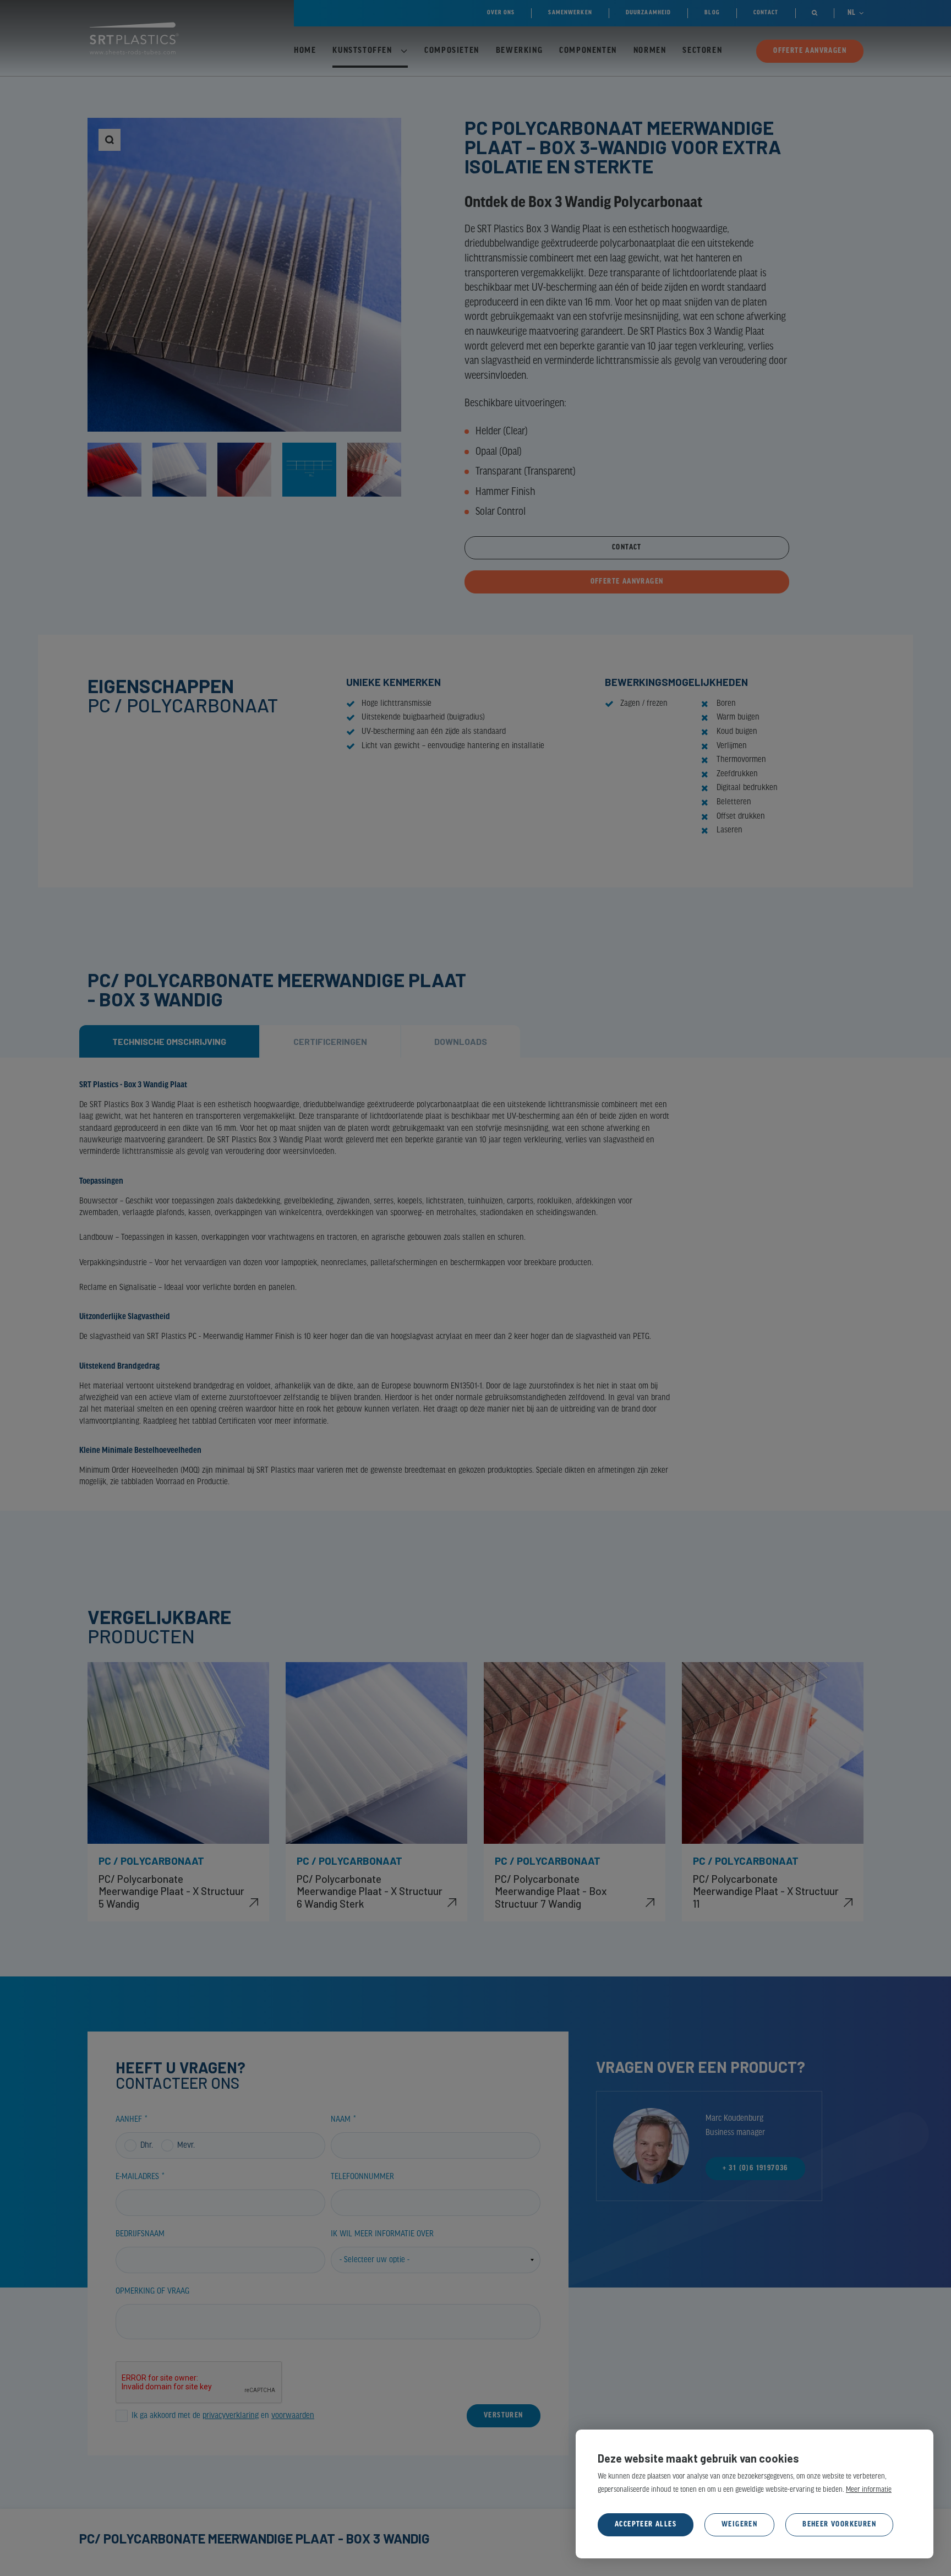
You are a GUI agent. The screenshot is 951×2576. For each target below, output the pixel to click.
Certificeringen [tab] (330, 1041)
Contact (627, 548)
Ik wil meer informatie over (382, 2234)
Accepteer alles (646, 2525)
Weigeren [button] (739, 2525)
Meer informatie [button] (869, 2490)
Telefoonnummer (362, 2177)
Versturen (504, 2416)
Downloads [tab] (461, 1041)
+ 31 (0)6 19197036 (755, 2168)
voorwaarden (293, 2416)
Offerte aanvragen (627, 582)
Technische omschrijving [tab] (169, 1041)
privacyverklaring (231, 2416)
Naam (341, 2120)
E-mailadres (137, 2177)
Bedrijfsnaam (140, 2234)
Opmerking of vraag (152, 2291)
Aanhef (129, 2120)
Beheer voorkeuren (839, 2525)
